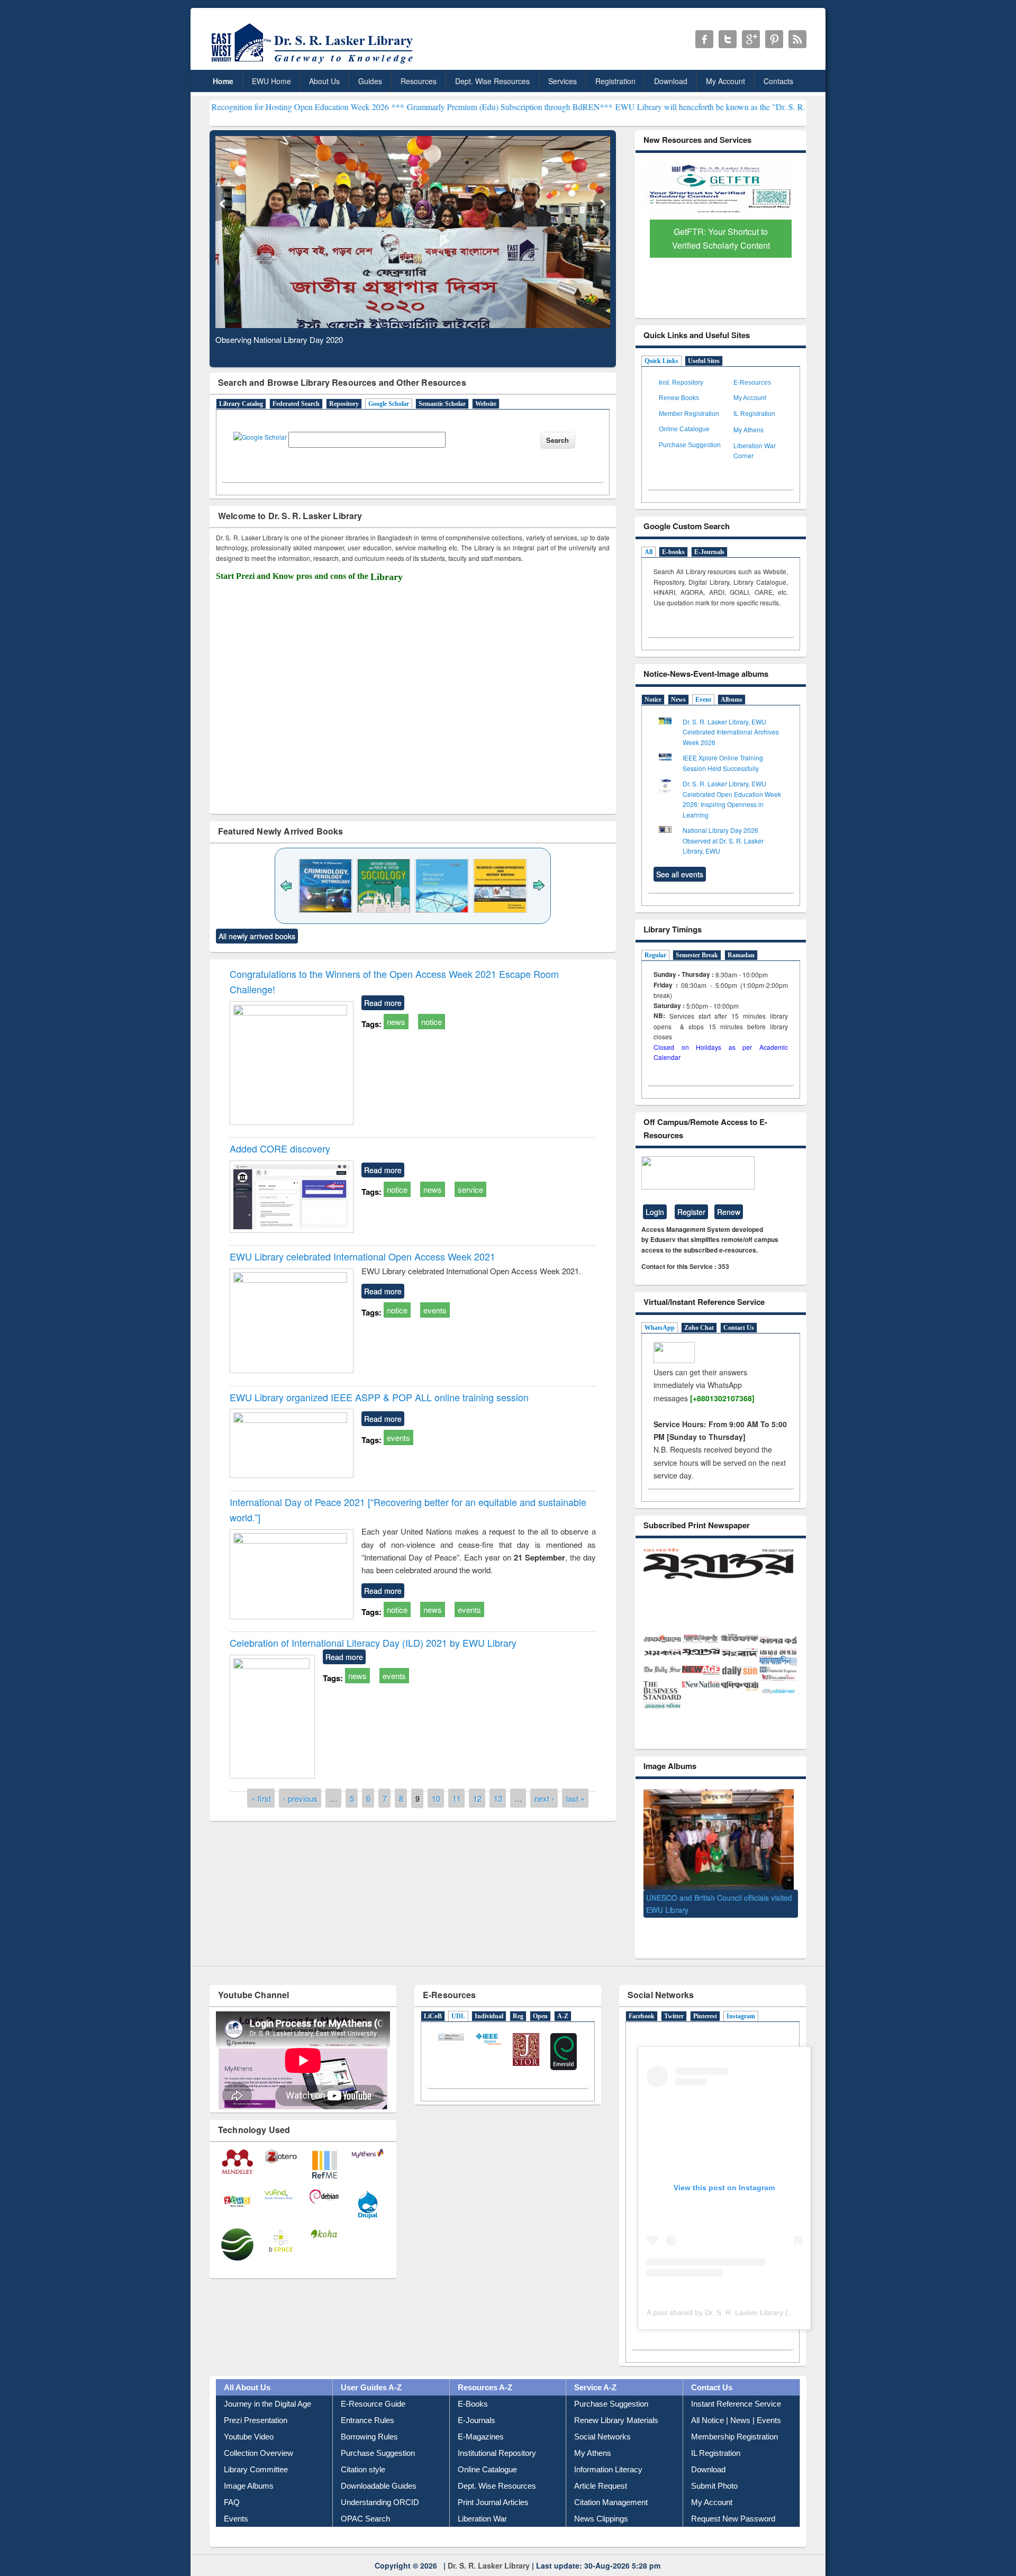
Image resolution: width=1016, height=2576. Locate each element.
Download (671, 81)
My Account (725, 81)
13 (498, 1798)
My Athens (749, 429)
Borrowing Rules (369, 2418)
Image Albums (249, 2467)
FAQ (232, 2484)
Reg (518, 1997)
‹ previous (300, 1798)
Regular (655, 955)
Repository (344, 404)
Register (691, 1212)
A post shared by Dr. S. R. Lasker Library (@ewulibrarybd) (744, 2293)
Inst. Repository (681, 383)
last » (575, 1798)
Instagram (741, 1997)
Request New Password (733, 2500)
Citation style (363, 2451)
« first (261, 1798)
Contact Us (739, 1328)
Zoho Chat (699, 1328)
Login (655, 1212)
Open (540, 1997)
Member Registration (689, 414)
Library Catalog (241, 404)
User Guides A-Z (371, 2369)
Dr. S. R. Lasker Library (489, 2546)
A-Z (563, 1997)
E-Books (473, 2385)
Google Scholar (389, 404)
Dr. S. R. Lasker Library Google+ (751, 39)
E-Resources (752, 383)
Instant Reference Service (736, 2385)
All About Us (247, 2369)
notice (432, 1022)
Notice (653, 700)
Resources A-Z (485, 2369)
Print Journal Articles (493, 2484)
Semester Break (697, 955)
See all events (680, 874)
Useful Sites (704, 361)
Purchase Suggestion (690, 445)
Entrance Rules (368, 2402)
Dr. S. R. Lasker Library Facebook (704, 39)
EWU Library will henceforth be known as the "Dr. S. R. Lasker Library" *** (632, 107)
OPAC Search (365, 2500)
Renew (729, 1212)
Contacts (778, 81)
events (435, 1310)
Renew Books (679, 398)
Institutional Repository (497, 2434)
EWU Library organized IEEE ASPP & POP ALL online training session (379, 1397)
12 (477, 1798)
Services (563, 81)
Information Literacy (608, 2451)
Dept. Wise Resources (492, 81)
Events (236, 2500)
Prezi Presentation (256, 2402)
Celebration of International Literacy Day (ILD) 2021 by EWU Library (373, 1643)
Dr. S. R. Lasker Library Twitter (728, 39)
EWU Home (271, 81)
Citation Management (611, 2484)
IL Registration (754, 414)
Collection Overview (258, 2434)
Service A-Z (595, 2369)
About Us (324, 81)
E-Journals (709, 552)
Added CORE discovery (280, 1148)
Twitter (674, 1997)
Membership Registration (734, 2418)
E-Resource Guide (373, 2385)
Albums (732, 700)
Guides (370, 81)
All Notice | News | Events (736, 2402)
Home (223, 81)
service (470, 1189)
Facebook (642, 1997)
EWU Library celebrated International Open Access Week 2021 (362, 1256)
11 (457, 1798)
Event (703, 700)
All (648, 552)
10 (436, 1798)
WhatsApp (660, 1328)
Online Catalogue (684, 429)
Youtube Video (249, 2418)
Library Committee (256, 2451)
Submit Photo (714, 2467)
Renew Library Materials (616, 2402)
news (396, 1022)
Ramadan (741, 955)
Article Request (601, 2467)
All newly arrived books (257, 936)
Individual (489, 1997)
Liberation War (482, 2500)
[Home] (314, 63)
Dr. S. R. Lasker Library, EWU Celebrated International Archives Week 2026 (731, 732)
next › (544, 1798)
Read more (383, 1003)
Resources (419, 81)
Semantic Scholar (442, 404)
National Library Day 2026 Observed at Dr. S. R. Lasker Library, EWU (723, 840)
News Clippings (601, 2500)
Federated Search (296, 404)
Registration (615, 81)
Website (486, 404)
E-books (673, 552)
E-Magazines (481, 2418)
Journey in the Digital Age (267, 2385)
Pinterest (705, 1997)
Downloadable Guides (379, 2467)
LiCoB (433, 1997)
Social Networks (602, 2418)
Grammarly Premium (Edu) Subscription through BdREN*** (396, 107)
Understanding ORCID (380, 2484)
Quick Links (661, 361)
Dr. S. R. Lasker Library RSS (797, 39)
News (678, 700)
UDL (458, 1997)
